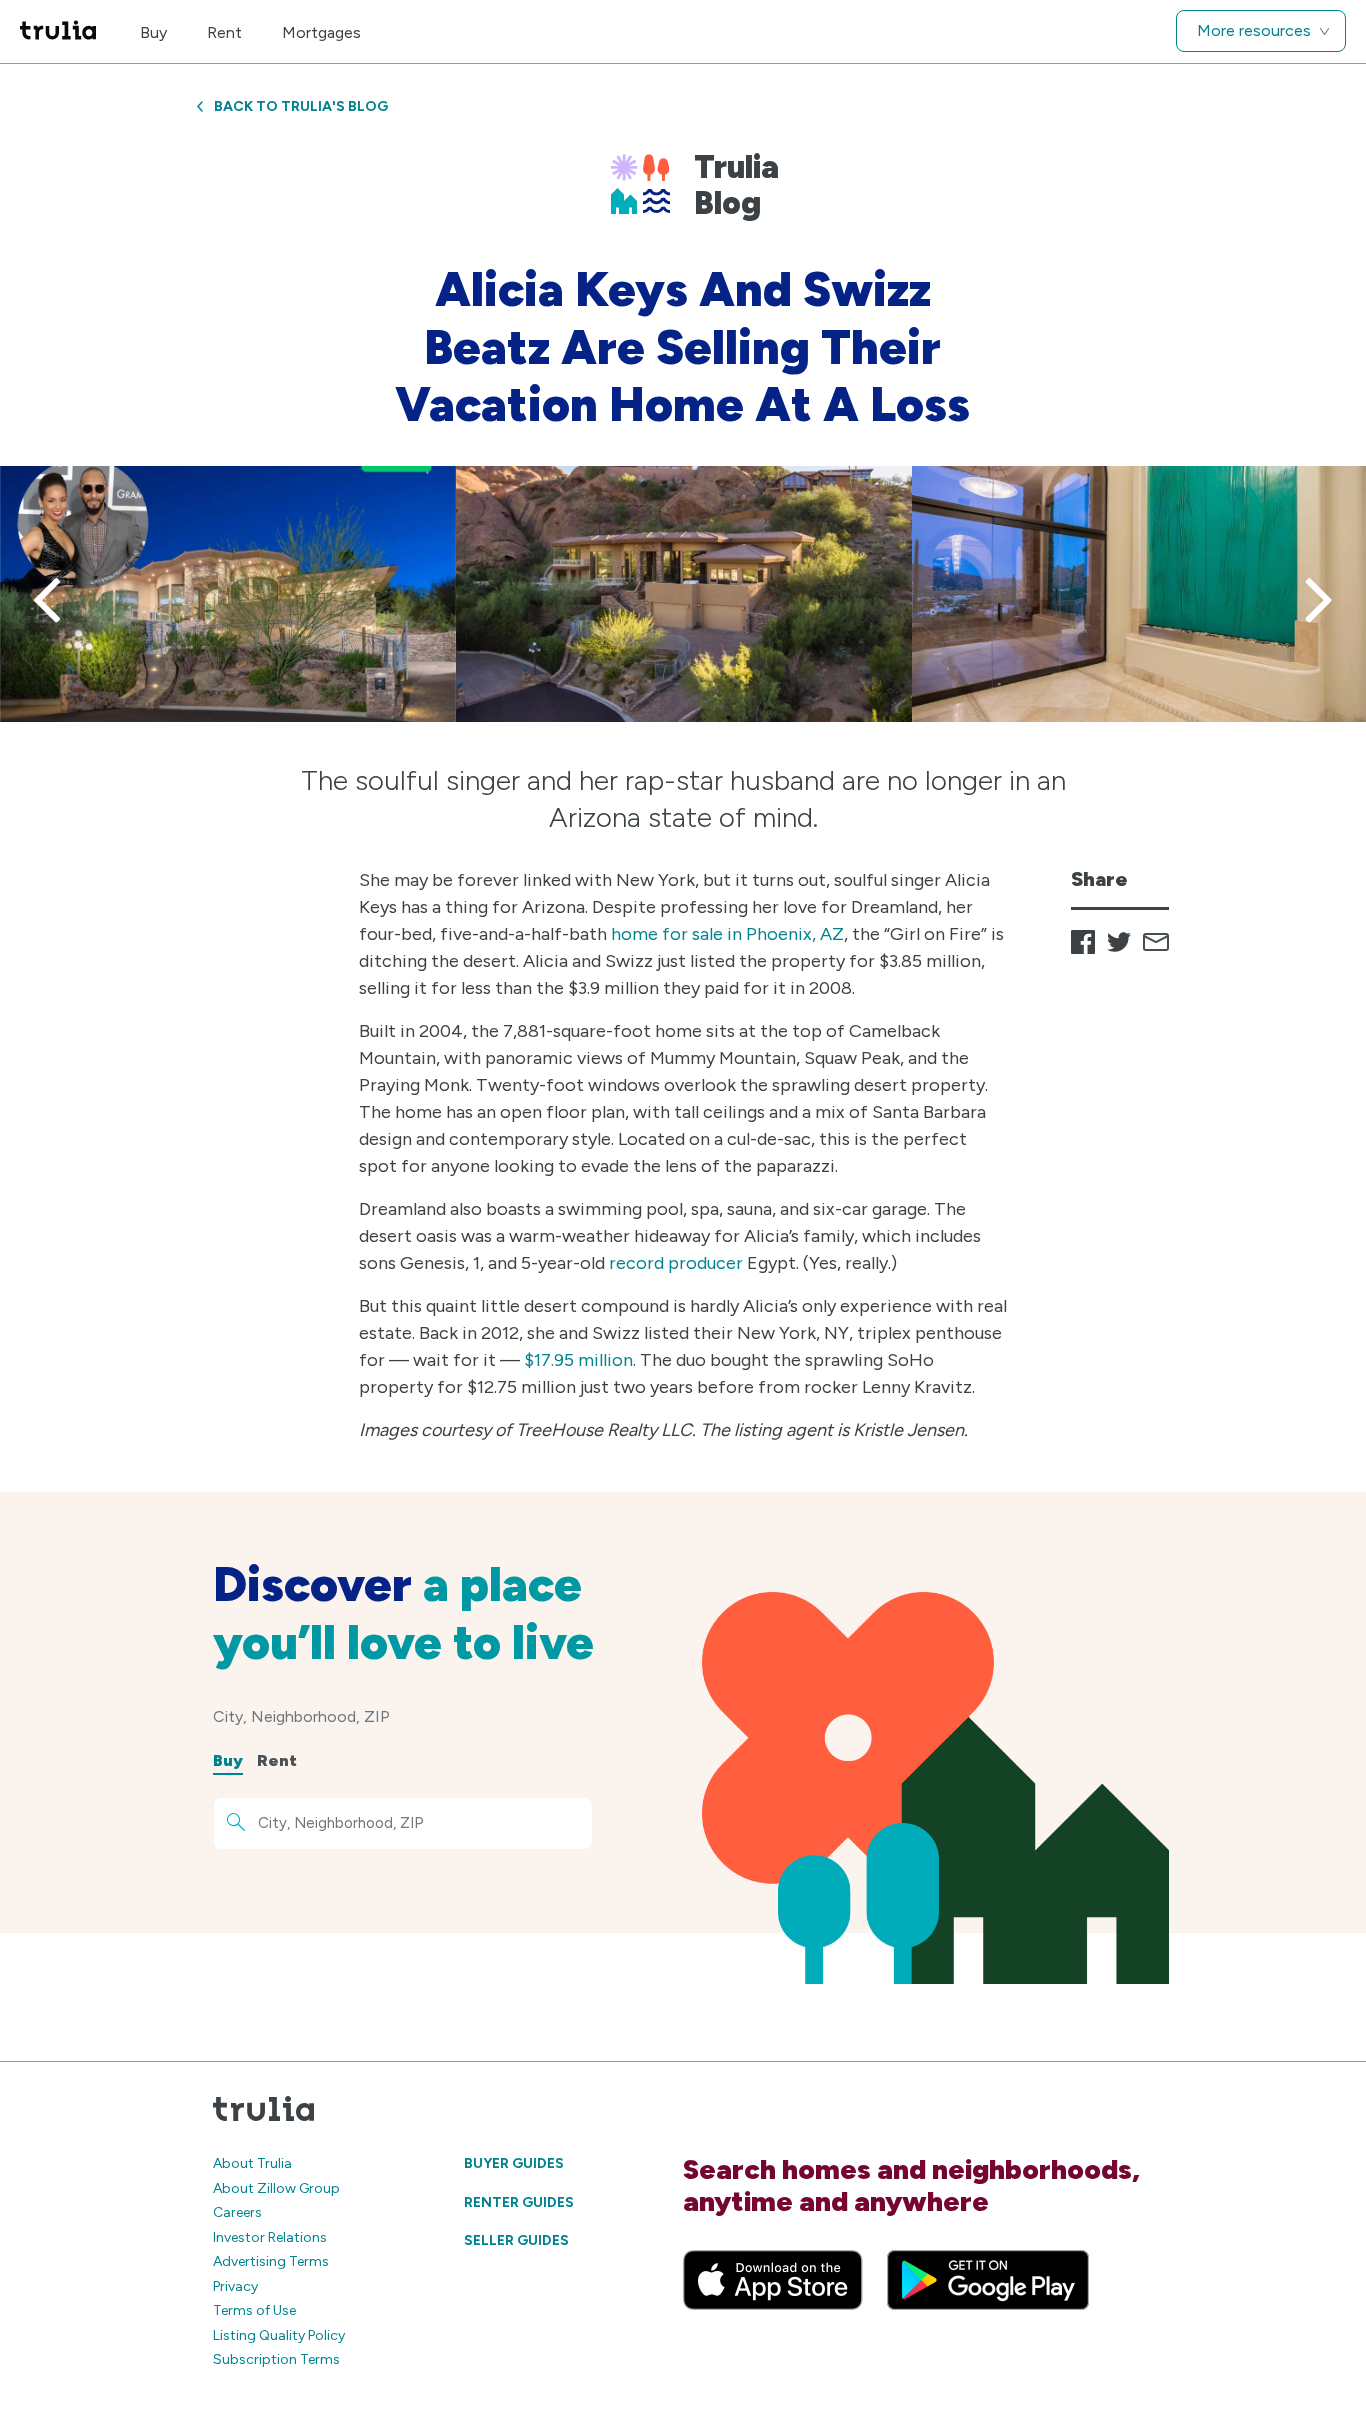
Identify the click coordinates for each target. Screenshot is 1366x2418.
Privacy (235, 2286)
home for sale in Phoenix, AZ (727, 934)
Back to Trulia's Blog (301, 106)
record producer (676, 1263)
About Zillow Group (276, 2188)
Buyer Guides (514, 2163)
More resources (1254, 30)
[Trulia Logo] (58, 31)
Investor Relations (270, 2237)
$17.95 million (578, 1360)
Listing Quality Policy (279, 2335)
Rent (224, 32)
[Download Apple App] (773, 2280)
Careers (237, 2212)
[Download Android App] (988, 2280)
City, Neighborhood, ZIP (301, 1716)
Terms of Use (254, 2310)
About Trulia (252, 2163)
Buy (153, 32)
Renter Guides (519, 2202)
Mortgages (321, 32)
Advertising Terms (271, 2261)
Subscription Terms (276, 2359)
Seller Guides (516, 2240)
